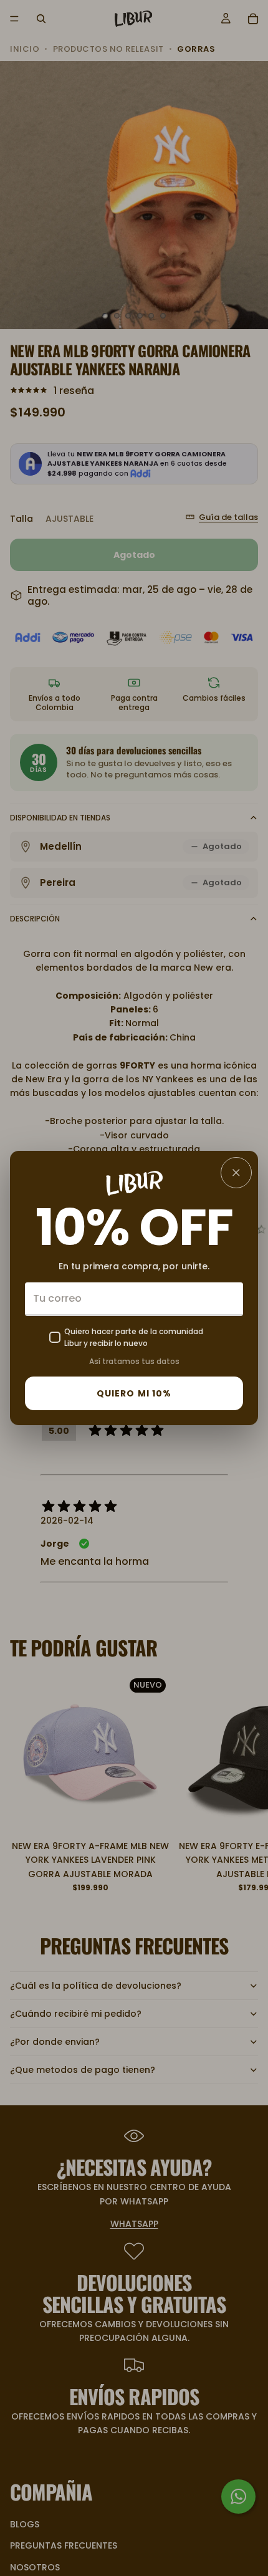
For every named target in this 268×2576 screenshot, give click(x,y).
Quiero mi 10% (134, 1393)
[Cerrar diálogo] (236, 1173)
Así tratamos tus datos (134, 1361)
